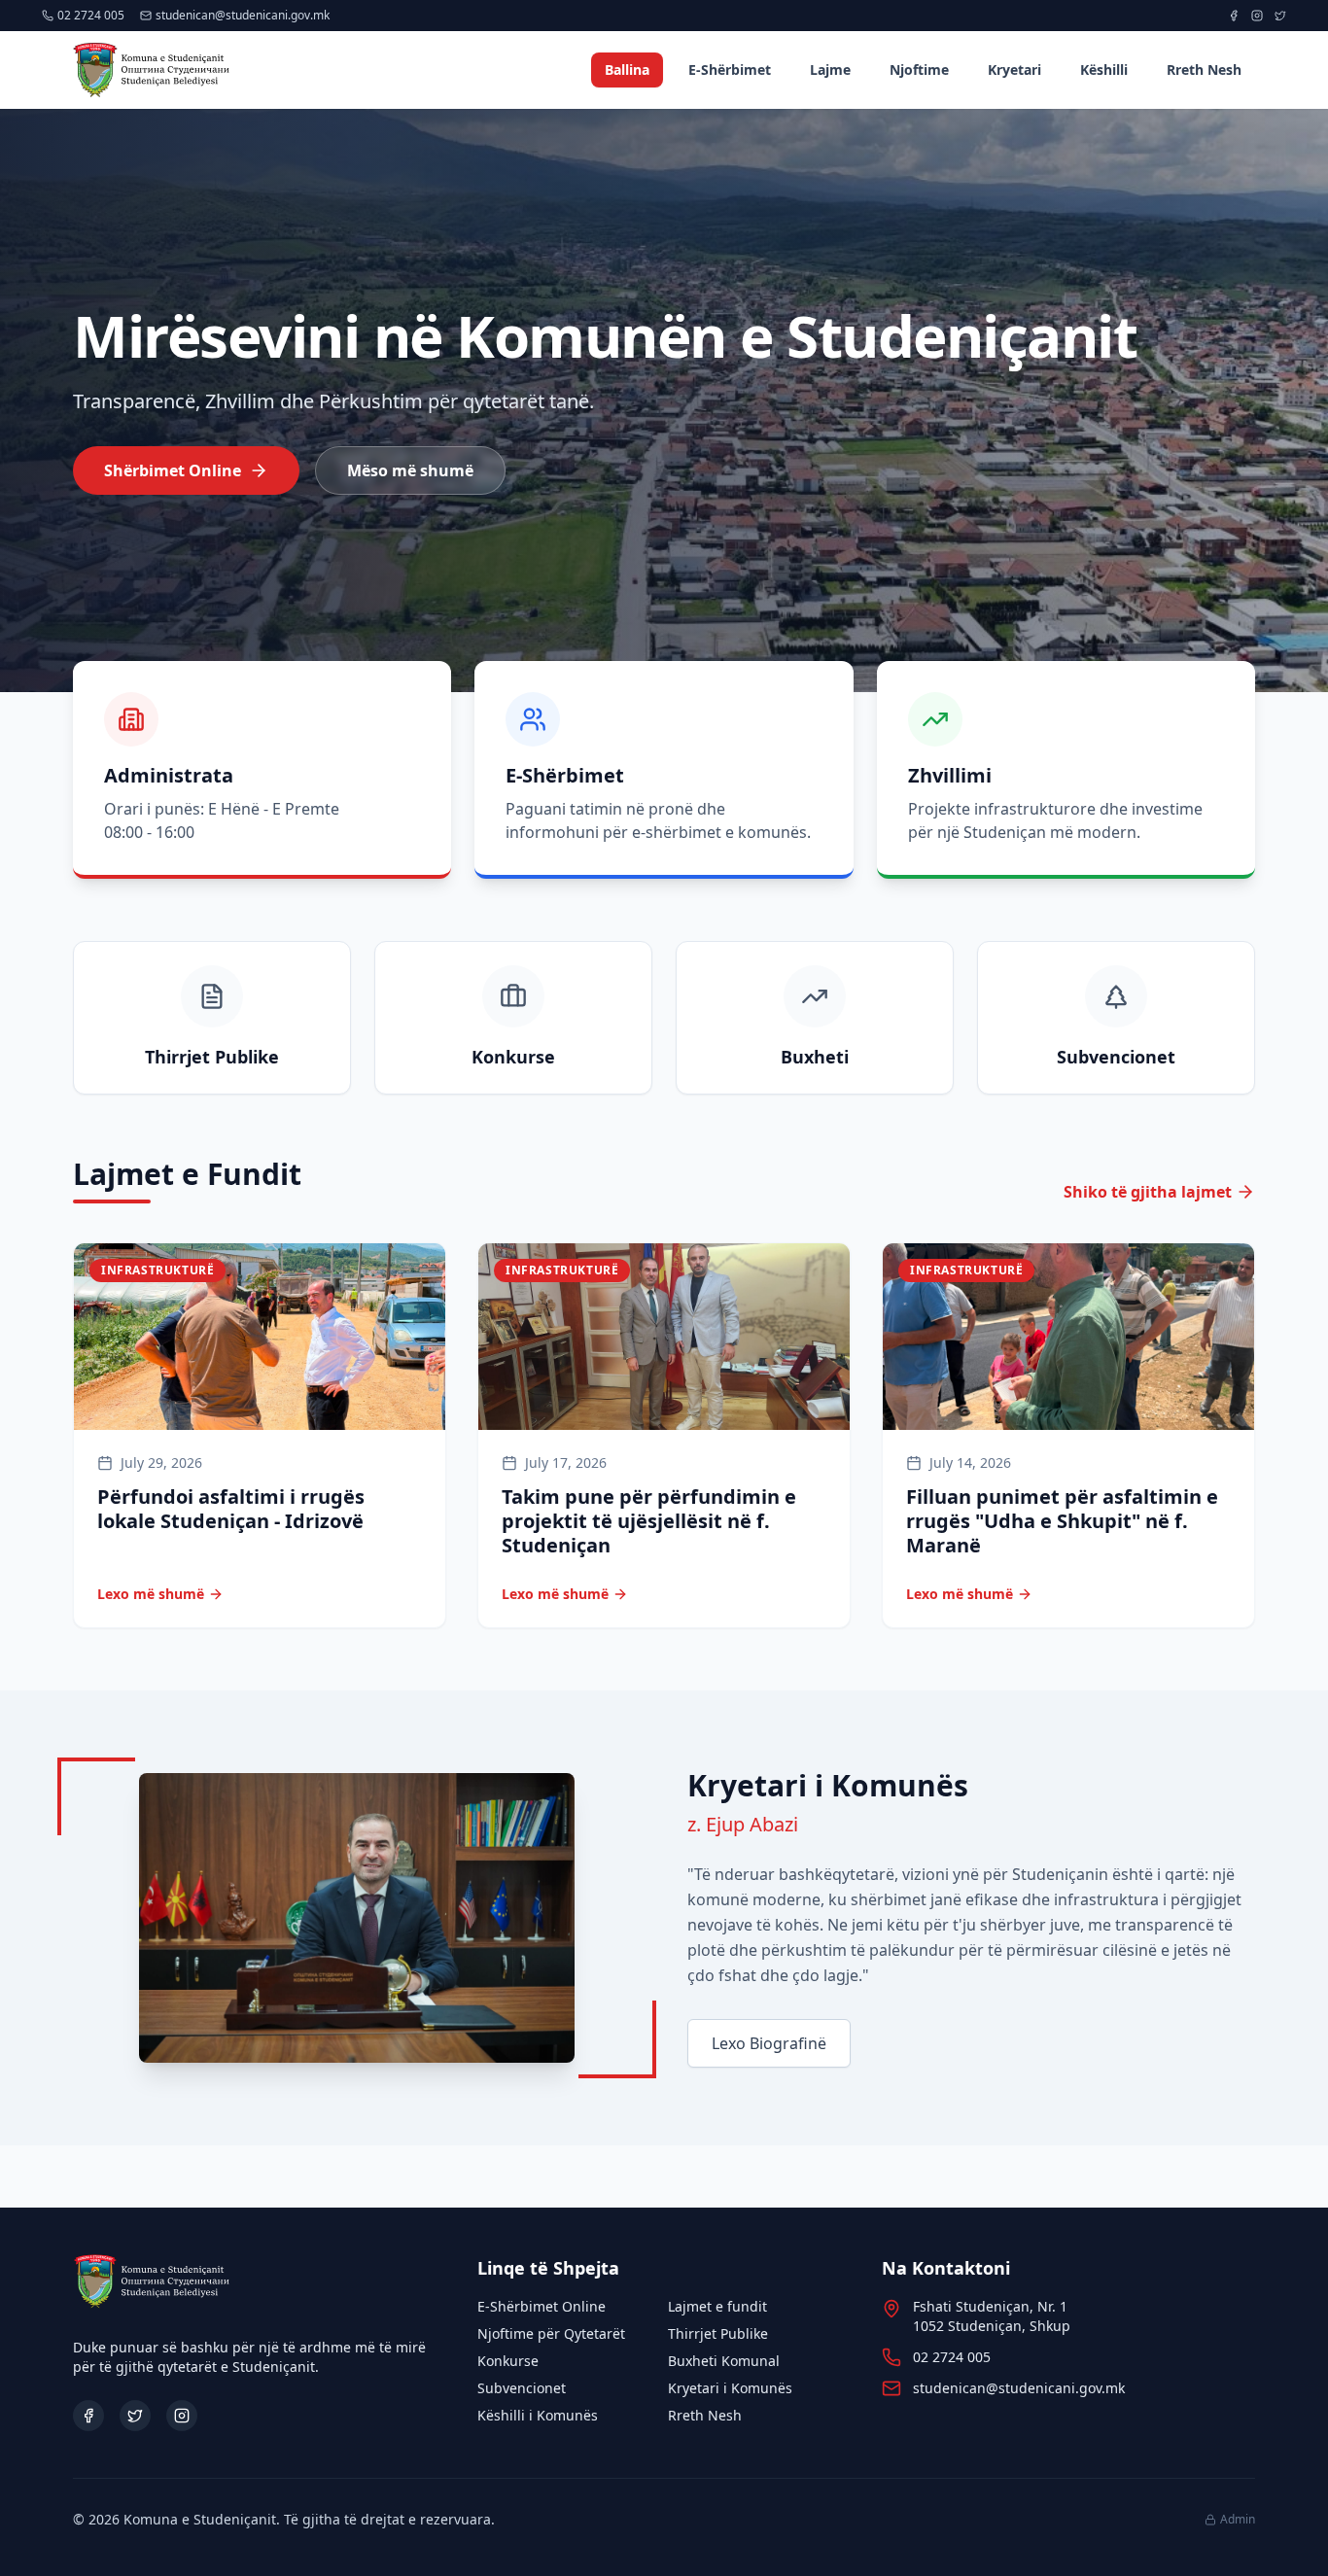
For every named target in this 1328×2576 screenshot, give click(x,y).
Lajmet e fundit (717, 2306)
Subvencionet (522, 2388)
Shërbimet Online (173, 470)
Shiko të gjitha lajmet (1148, 1192)
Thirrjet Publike (718, 2333)
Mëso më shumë (410, 470)
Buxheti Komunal (724, 2361)
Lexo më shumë (151, 1594)
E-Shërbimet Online (542, 2306)
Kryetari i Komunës (730, 2388)
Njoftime (919, 70)
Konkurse (508, 2361)
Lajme (830, 70)
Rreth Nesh (1204, 70)
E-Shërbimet (730, 70)
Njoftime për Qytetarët (551, 2333)
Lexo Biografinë (769, 2043)
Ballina (627, 70)
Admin (1238, 2520)
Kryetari (1014, 70)
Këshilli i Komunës (538, 2415)
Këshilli (1104, 70)
